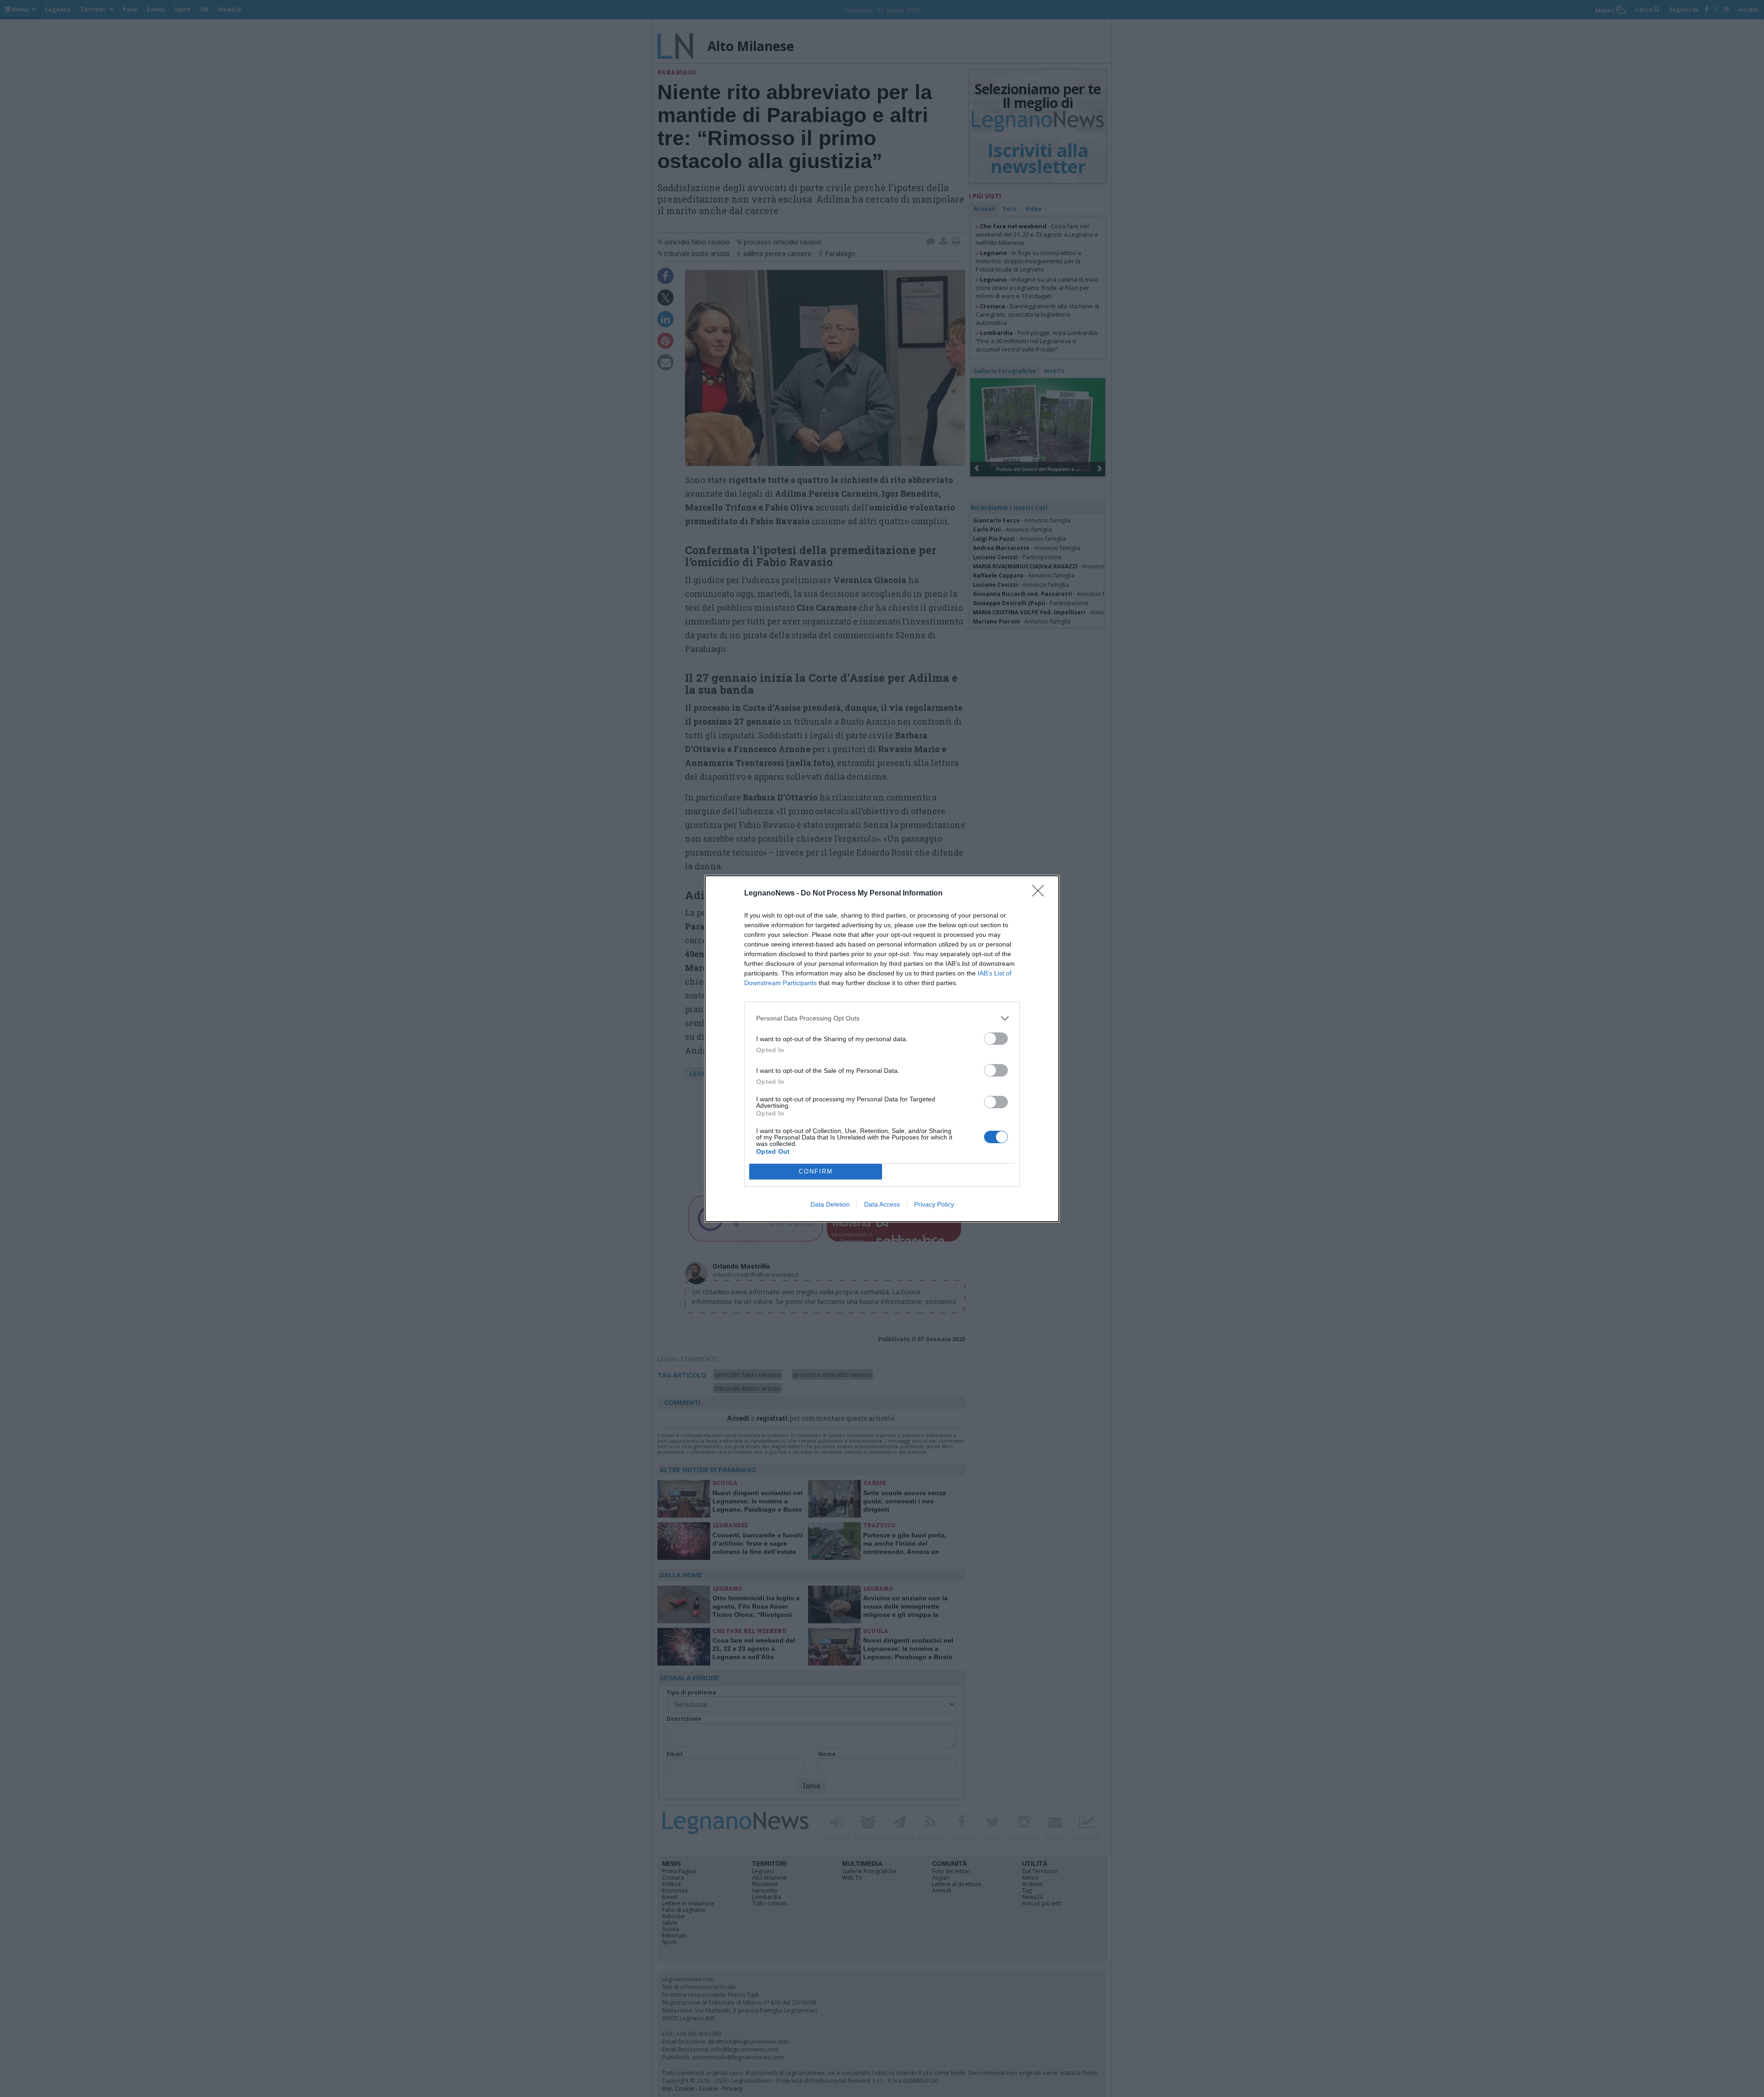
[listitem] (882, 1018)
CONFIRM (816, 1171)
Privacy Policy (934, 1204)
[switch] (996, 1039)
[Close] (1041, 894)
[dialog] (882, 1049)
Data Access (882, 1204)
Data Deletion (830, 1204)
